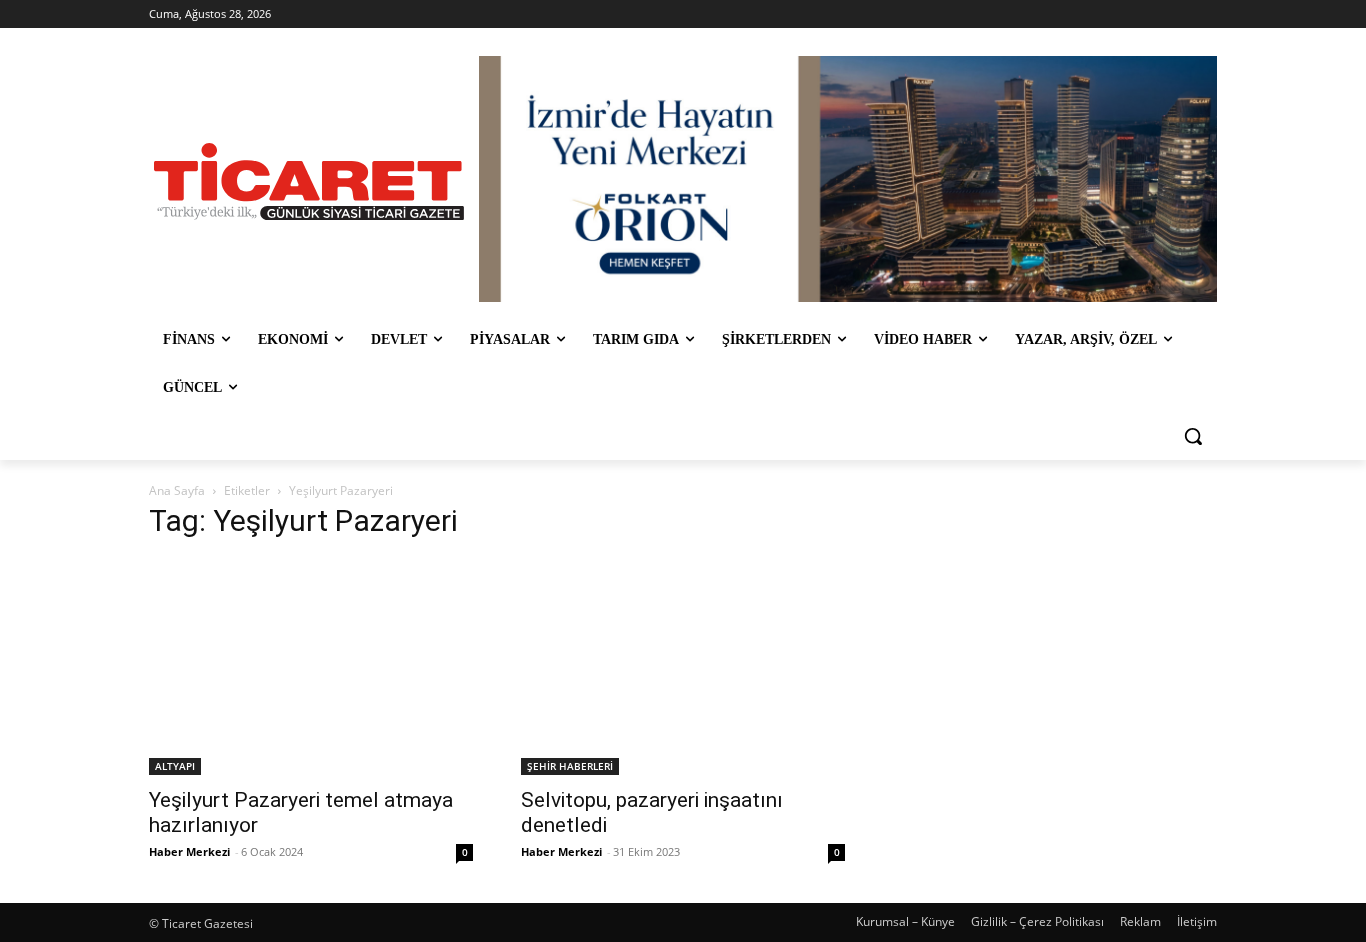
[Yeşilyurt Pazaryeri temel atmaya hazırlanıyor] (311, 667)
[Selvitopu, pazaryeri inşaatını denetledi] (683, 667)
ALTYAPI (175, 766)
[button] (1193, 436)
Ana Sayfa (177, 490)
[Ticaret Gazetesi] (309, 181)
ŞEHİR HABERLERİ (570, 766)
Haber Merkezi (189, 851)
